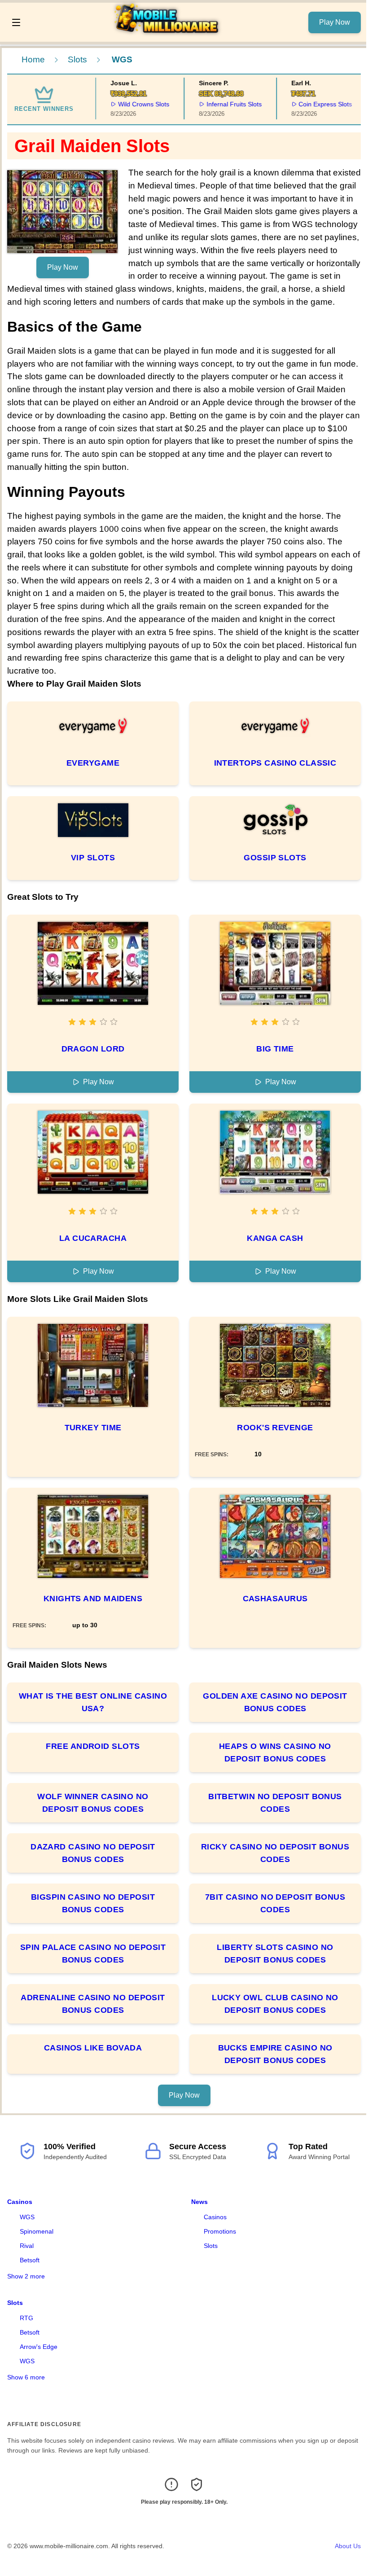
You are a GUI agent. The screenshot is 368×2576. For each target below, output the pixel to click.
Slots (77, 59)
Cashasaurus (275, 1599)
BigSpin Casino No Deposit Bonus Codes (93, 1903)
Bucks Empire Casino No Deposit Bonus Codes (275, 2054)
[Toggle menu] (16, 22)
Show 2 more (26, 2276)
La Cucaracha (93, 1238)
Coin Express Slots (308, 104)
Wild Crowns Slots (126, 104)
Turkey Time (93, 1428)
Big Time (275, 1049)
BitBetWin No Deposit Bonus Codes (275, 1803)
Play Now (335, 22)
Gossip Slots (275, 858)
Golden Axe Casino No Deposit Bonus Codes (275, 1702)
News (199, 2202)
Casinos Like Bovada (93, 2048)
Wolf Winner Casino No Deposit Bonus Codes (93, 1803)
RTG (26, 2318)
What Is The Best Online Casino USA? (93, 1702)
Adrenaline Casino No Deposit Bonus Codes (93, 2004)
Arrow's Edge (39, 2347)
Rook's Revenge (275, 1428)
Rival (27, 2246)
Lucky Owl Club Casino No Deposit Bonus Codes (275, 2004)
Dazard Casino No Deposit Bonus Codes (93, 1853)
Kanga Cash (275, 1238)
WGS (27, 2217)
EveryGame (93, 763)
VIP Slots (93, 858)
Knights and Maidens (93, 1599)
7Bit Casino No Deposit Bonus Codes (275, 1903)
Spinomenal (37, 2231)
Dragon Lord (93, 1049)
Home (33, 59)
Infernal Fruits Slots (216, 104)
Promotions (220, 2231)
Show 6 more (26, 2377)
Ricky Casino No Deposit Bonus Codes (275, 1853)
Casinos (20, 2202)
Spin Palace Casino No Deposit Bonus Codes (93, 1954)
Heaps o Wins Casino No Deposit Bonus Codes (275, 1752)
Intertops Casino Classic (275, 763)
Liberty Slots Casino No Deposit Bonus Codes (275, 1954)
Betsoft (30, 2260)
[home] (167, 35)
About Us (348, 2546)
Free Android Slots (93, 1746)
